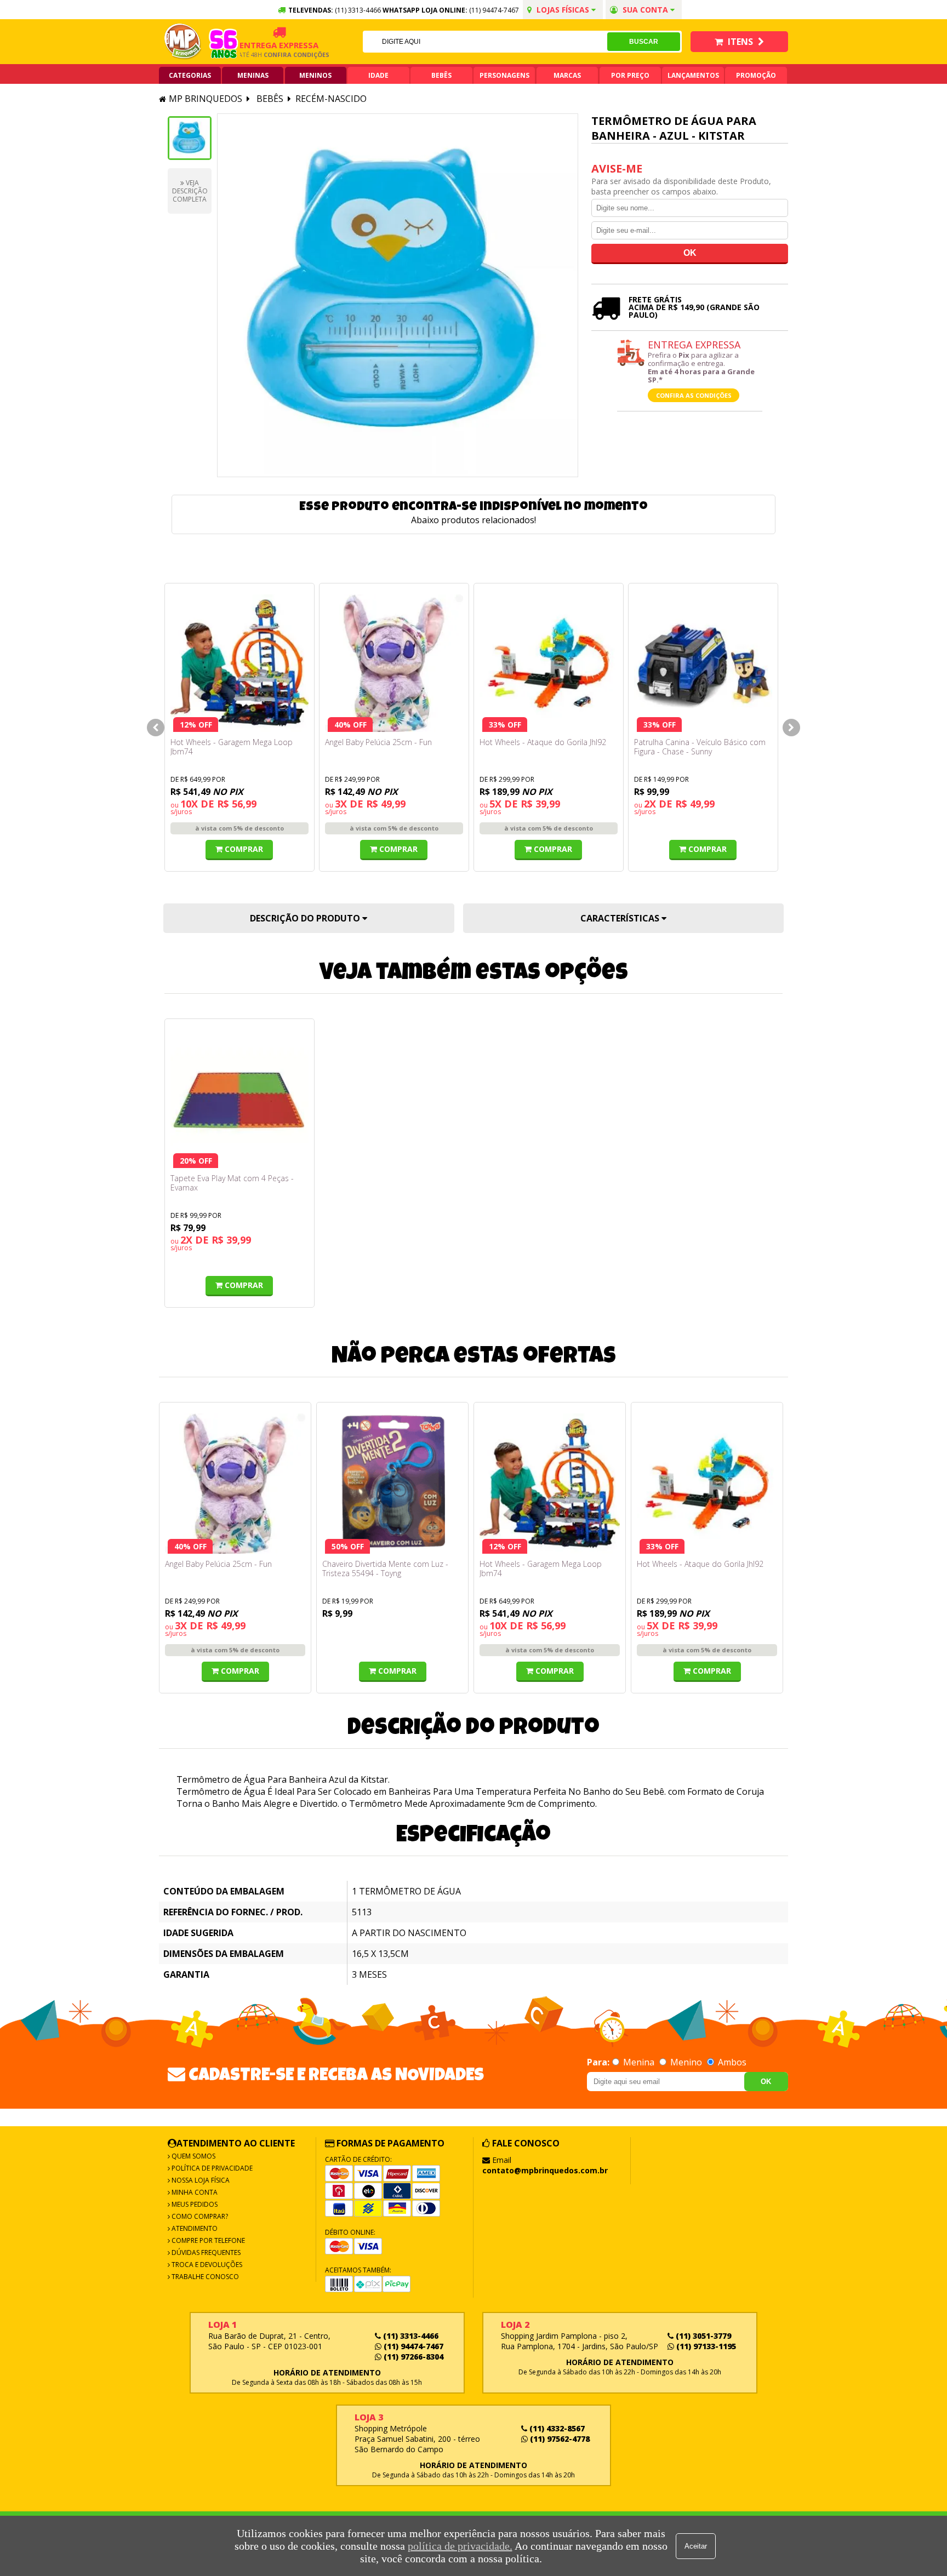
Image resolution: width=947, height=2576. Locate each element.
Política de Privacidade (211, 2168)
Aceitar (696, 2546)
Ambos (731, 2062)
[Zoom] (190, 138)
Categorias (190, 75)
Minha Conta (194, 2192)
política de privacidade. (460, 2546)
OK (766, 2082)
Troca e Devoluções (206, 2265)
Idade (378, 75)
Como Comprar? (199, 2216)
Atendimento (194, 2228)
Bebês (441, 75)
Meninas (253, 75)
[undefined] (398, 295)
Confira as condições (694, 395)
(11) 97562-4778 (559, 2439)
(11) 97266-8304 (412, 2357)
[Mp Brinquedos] (183, 42)
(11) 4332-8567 (556, 2428)
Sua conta (645, 10)
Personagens (504, 75)
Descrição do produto (306, 918)
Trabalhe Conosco (204, 2277)
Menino (686, 2062)
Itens (740, 42)
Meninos (315, 75)
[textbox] (485, 42)
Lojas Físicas (563, 10)
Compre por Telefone (207, 2240)
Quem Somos (193, 2156)
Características (621, 918)
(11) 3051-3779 (702, 2336)
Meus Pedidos (194, 2204)
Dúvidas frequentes (205, 2252)
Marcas (567, 75)
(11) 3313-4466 (410, 2336)
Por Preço (630, 75)
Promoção (756, 75)
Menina (639, 2062)
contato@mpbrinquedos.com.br (545, 2170)
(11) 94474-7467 (494, 10)
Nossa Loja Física (200, 2180)
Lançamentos (693, 75)
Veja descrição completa (190, 191)
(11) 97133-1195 (705, 2346)
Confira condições (271, 55)
